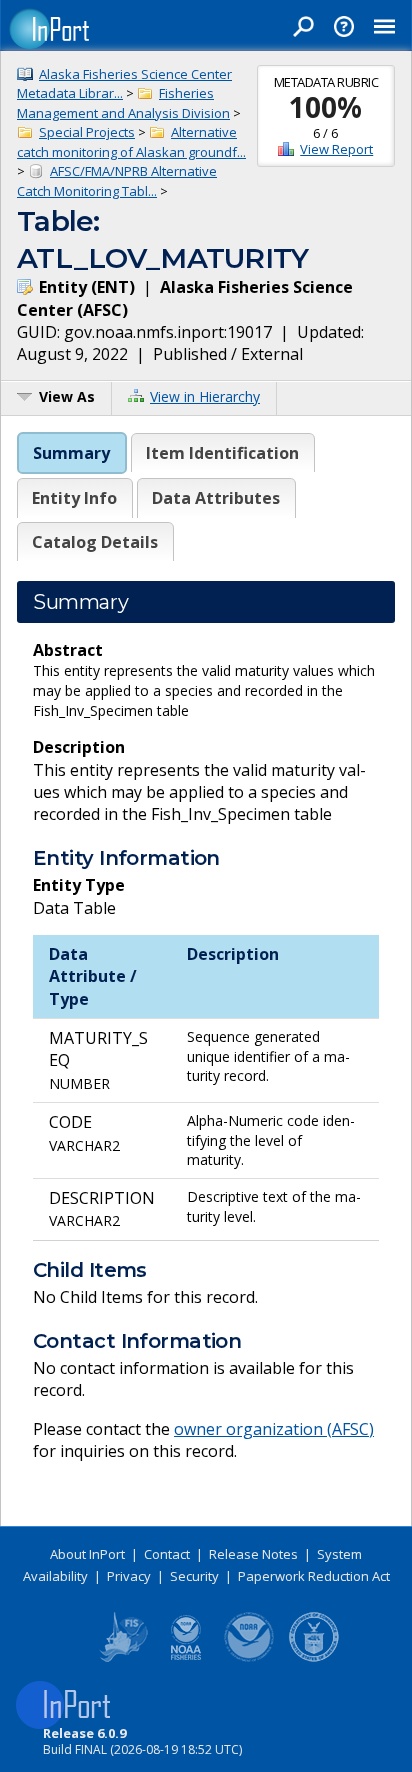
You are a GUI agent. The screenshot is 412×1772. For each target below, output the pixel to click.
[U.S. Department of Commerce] (314, 1658)
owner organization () (274, 1429)
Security (194, 1576)
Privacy (129, 1576)
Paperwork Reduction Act (314, 1576)
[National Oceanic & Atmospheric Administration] (250, 1658)
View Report (336, 149)
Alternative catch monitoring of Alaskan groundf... (131, 142)
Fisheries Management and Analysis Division (123, 103)
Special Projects (87, 132)
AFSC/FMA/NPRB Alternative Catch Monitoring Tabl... (117, 181)
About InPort (87, 1554)
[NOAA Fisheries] (186, 1658)
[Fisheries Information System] (122, 1658)
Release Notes (253, 1554)
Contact (167, 1554)
